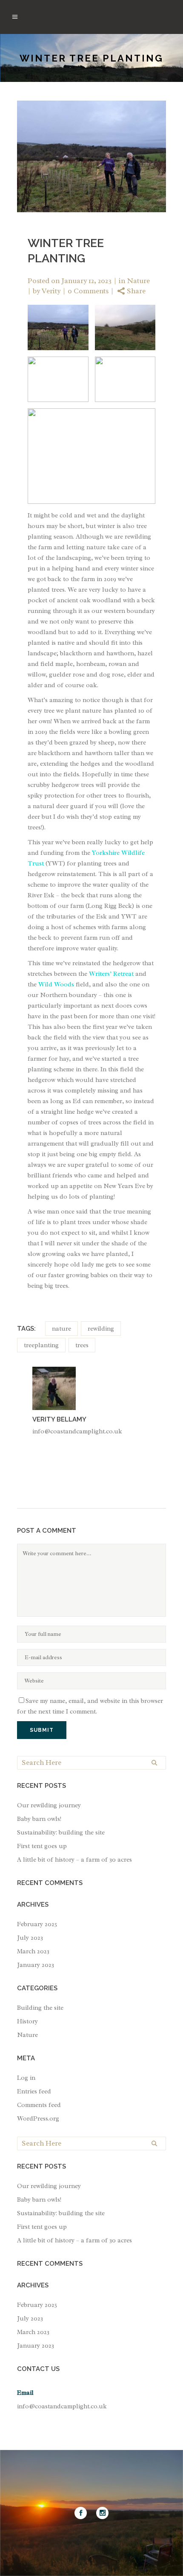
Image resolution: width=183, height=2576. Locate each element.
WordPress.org (38, 2119)
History (27, 2021)
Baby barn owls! (39, 1819)
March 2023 (33, 1951)
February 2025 (37, 1924)
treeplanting (41, 1345)
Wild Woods (56, 985)
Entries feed (34, 2091)
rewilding (101, 1329)
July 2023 (30, 1938)
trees (82, 1345)
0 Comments (88, 291)
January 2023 (36, 1965)
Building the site (40, 2008)
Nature (138, 281)
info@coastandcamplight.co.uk (62, 2406)
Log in (26, 2078)
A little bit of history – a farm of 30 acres (74, 1860)
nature (61, 1329)
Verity (51, 291)
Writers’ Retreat (111, 974)
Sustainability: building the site (61, 1833)
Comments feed (39, 2105)
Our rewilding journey (49, 1805)
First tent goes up (42, 1846)
